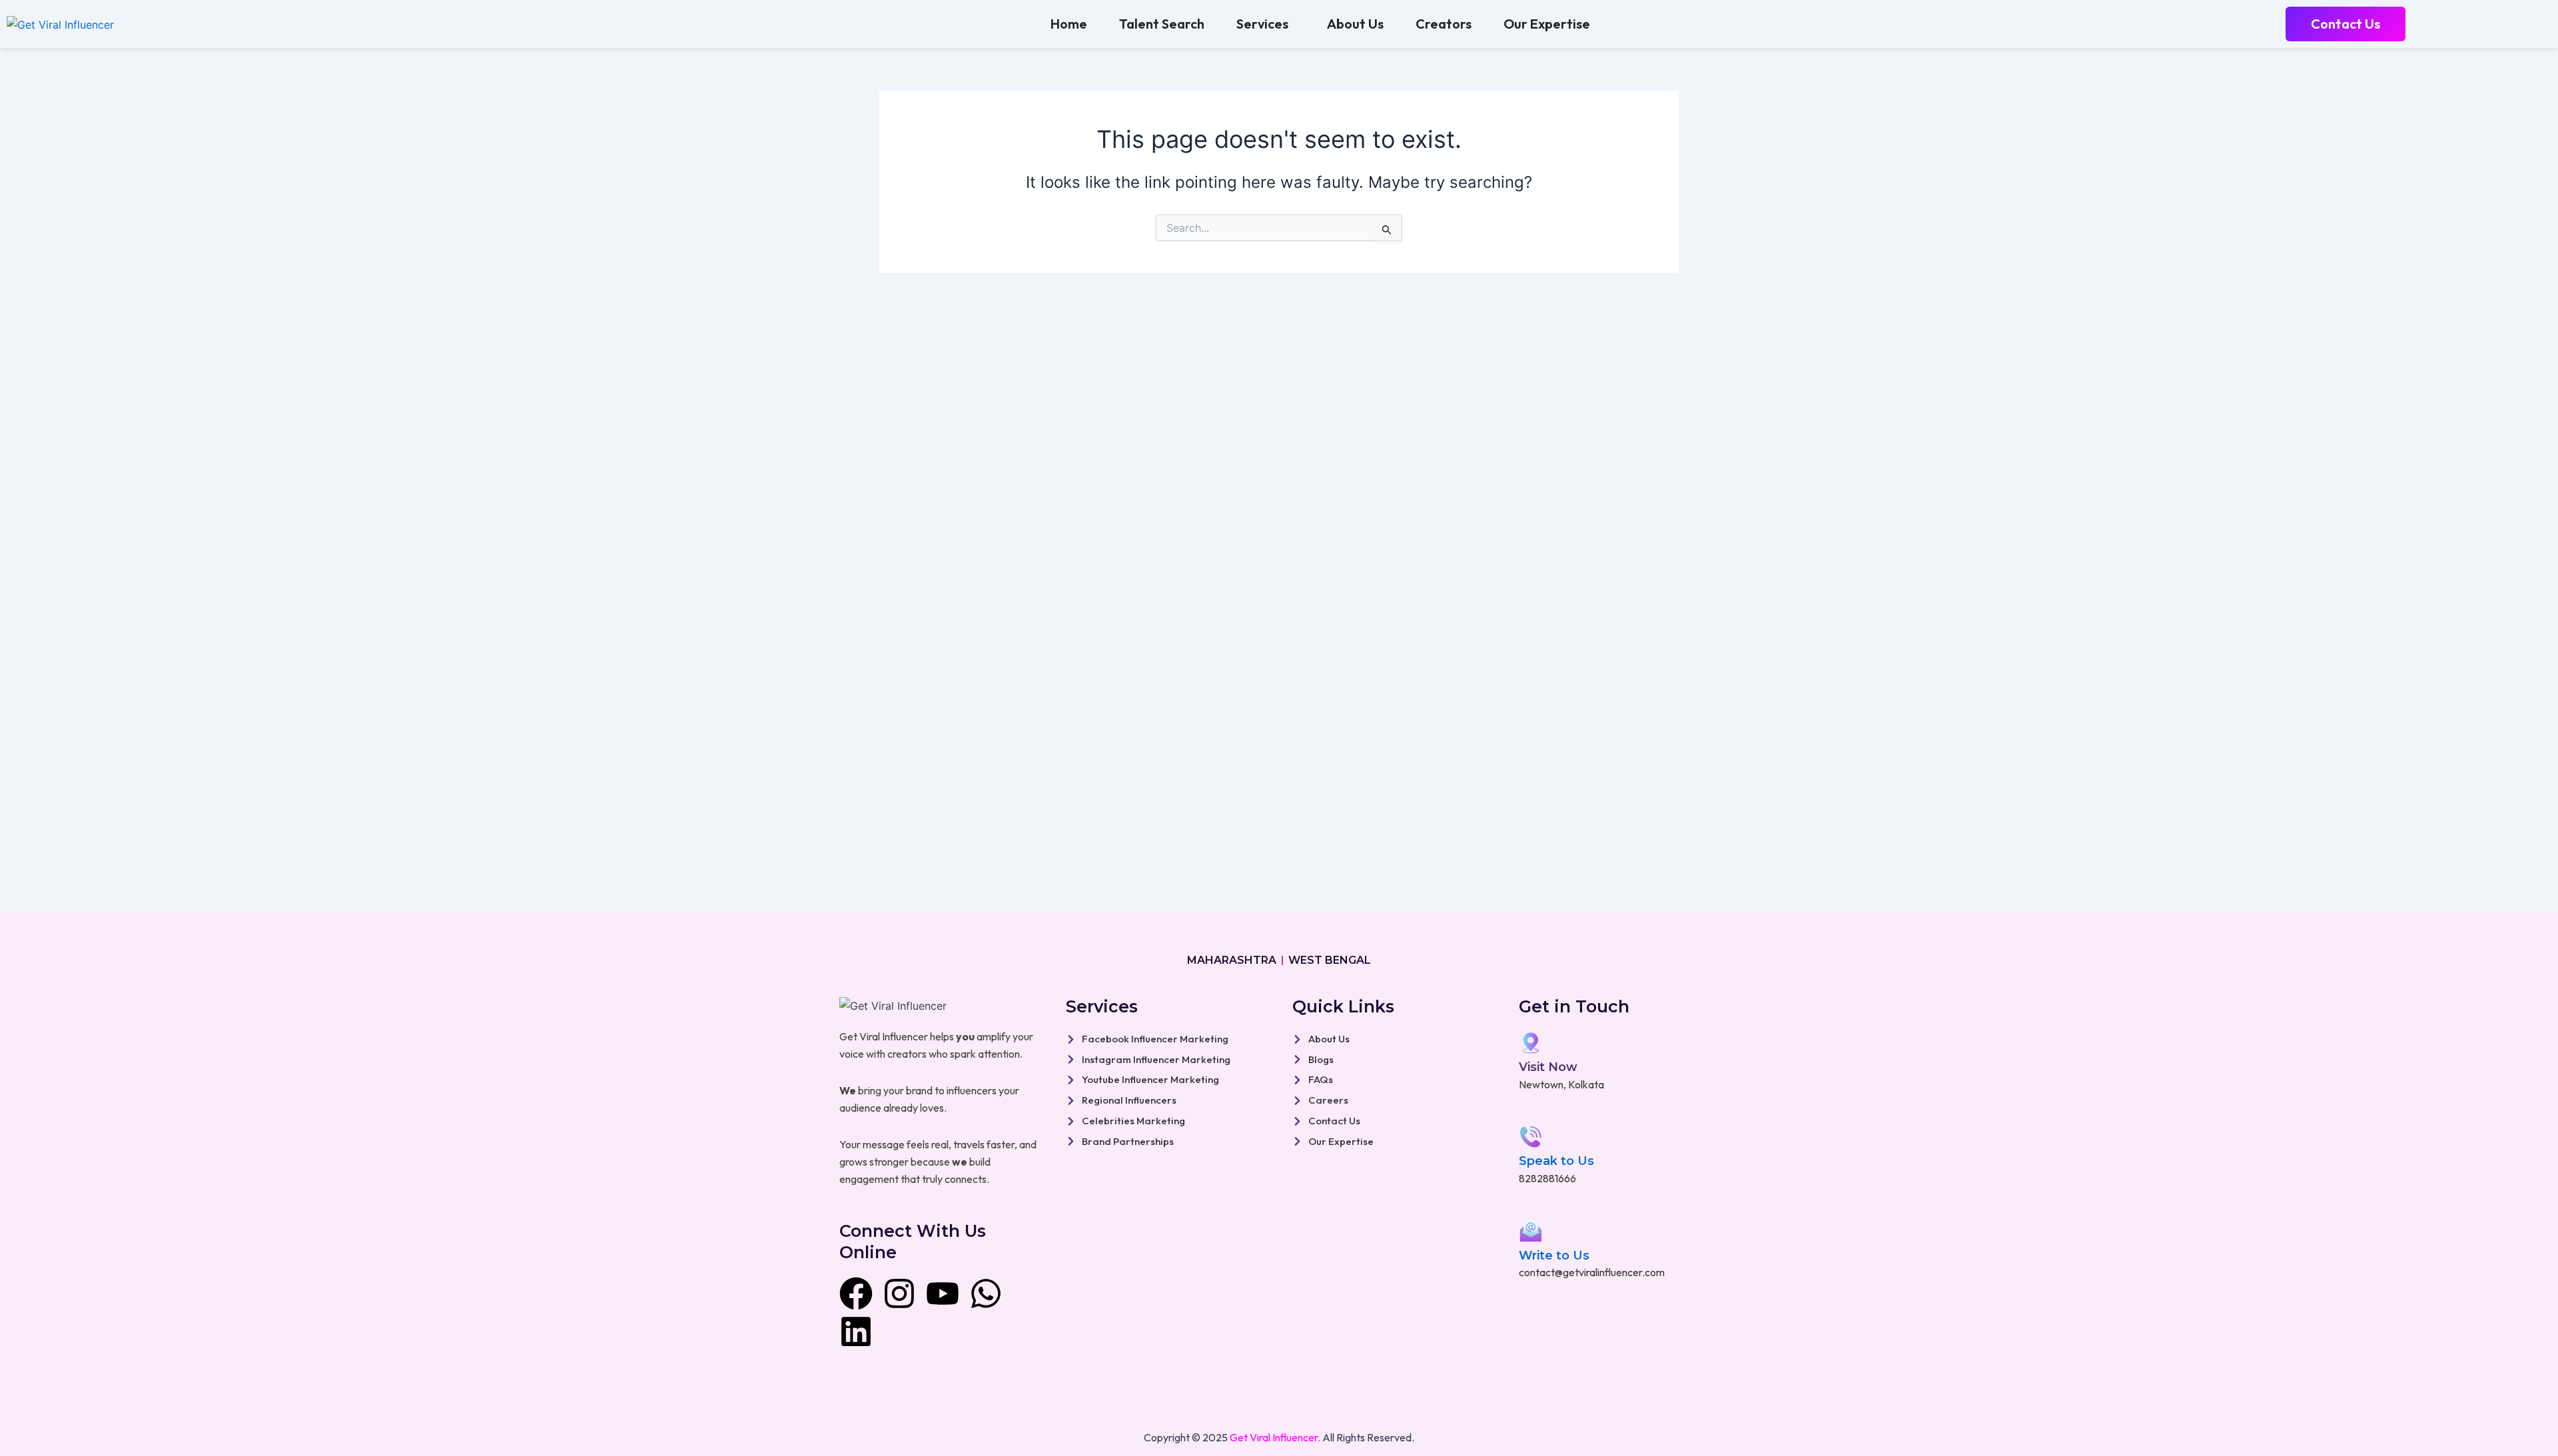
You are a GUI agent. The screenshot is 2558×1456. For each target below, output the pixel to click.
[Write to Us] (1531, 1231)
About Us (1355, 24)
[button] (1266, 24)
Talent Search (1162, 24)
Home (1069, 24)
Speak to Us (1556, 1161)
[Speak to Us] (1531, 1137)
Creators (1444, 24)
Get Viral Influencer (1274, 1437)
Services (1262, 24)
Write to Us (1554, 1256)
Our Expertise (1547, 24)
